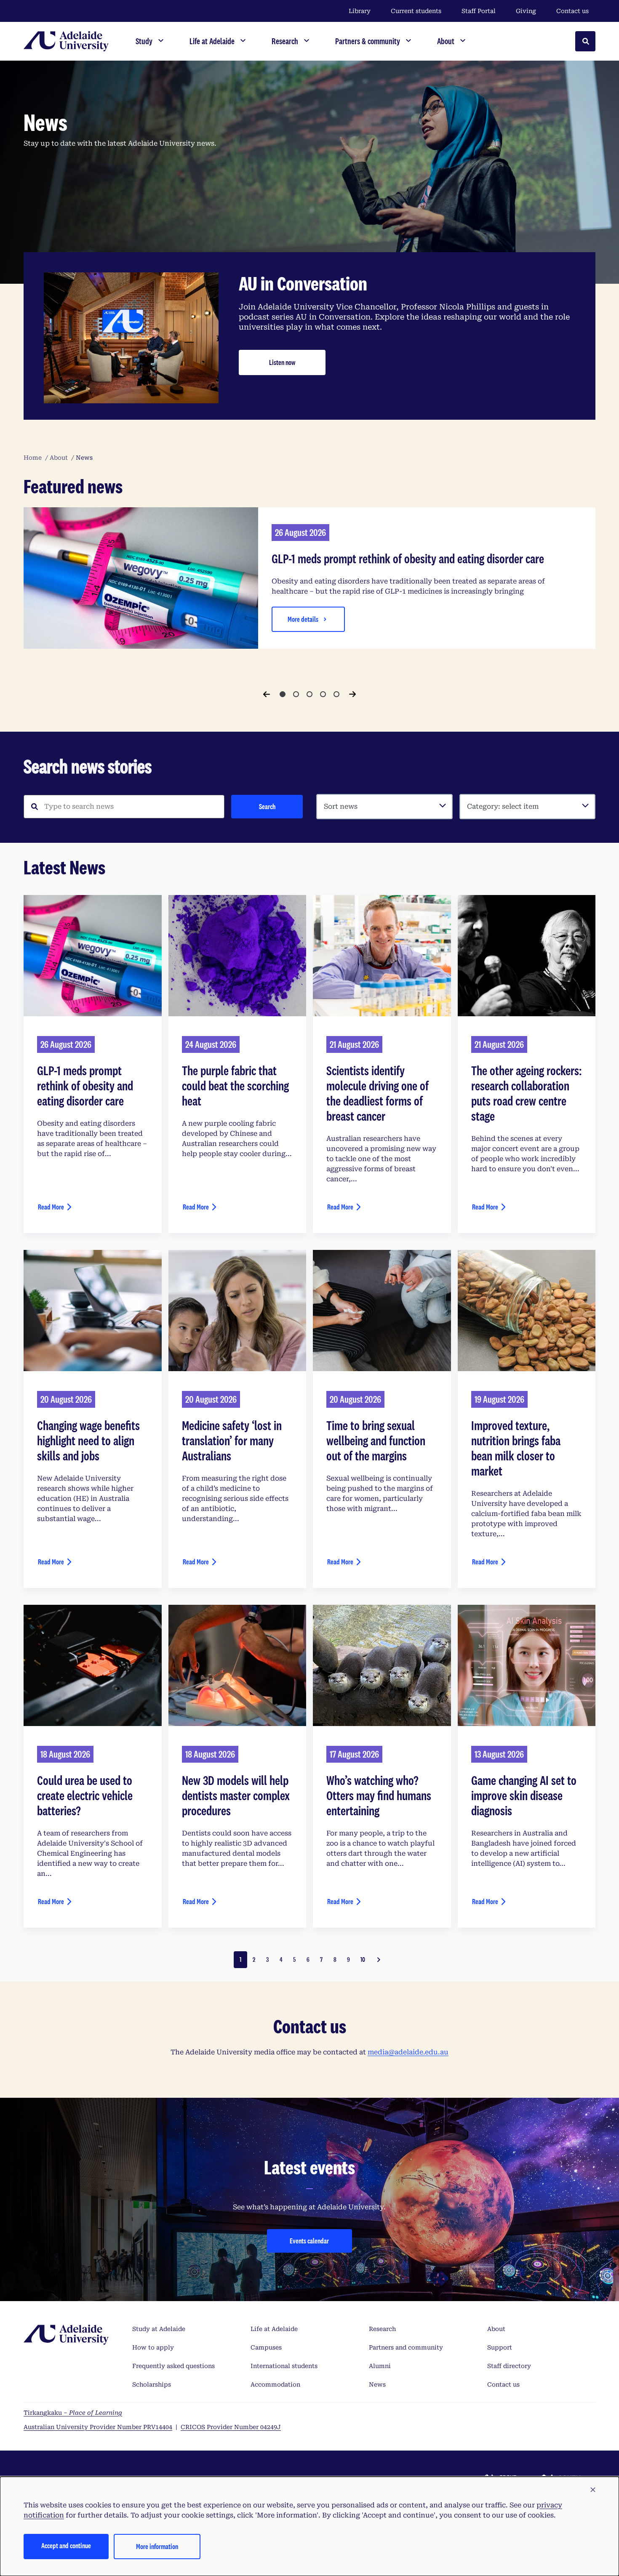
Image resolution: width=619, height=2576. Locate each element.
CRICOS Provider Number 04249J (231, 2427)
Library (360, 11)
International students (284, 2366)
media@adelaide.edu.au (408, 2052)
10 (363, 1959)
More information (157, 2546)
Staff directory (509, 2366)
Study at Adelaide (159, 2329)
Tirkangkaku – (73, 2413)
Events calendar (309, 2241)
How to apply (153, 2347)
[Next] (352, 694)
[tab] (283, 694)
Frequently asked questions (173, 2366)
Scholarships (152, 2384)
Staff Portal (479, 11)
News (377, 2384)
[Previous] (267, 694)
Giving (526, 11)
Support (500, 2347)
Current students (416, 11)
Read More (51, 1207)
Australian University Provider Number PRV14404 (98, 2427)
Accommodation (275, 2384)
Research (382, 2329)
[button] (593, 2490)
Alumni (380, 2366)
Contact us (572, 11)
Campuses (266, 2347)
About (496, 2329)
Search (267, 806)
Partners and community (406, 2347)
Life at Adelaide (274, 2329)
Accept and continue (66, 2545)
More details (303, 619)
